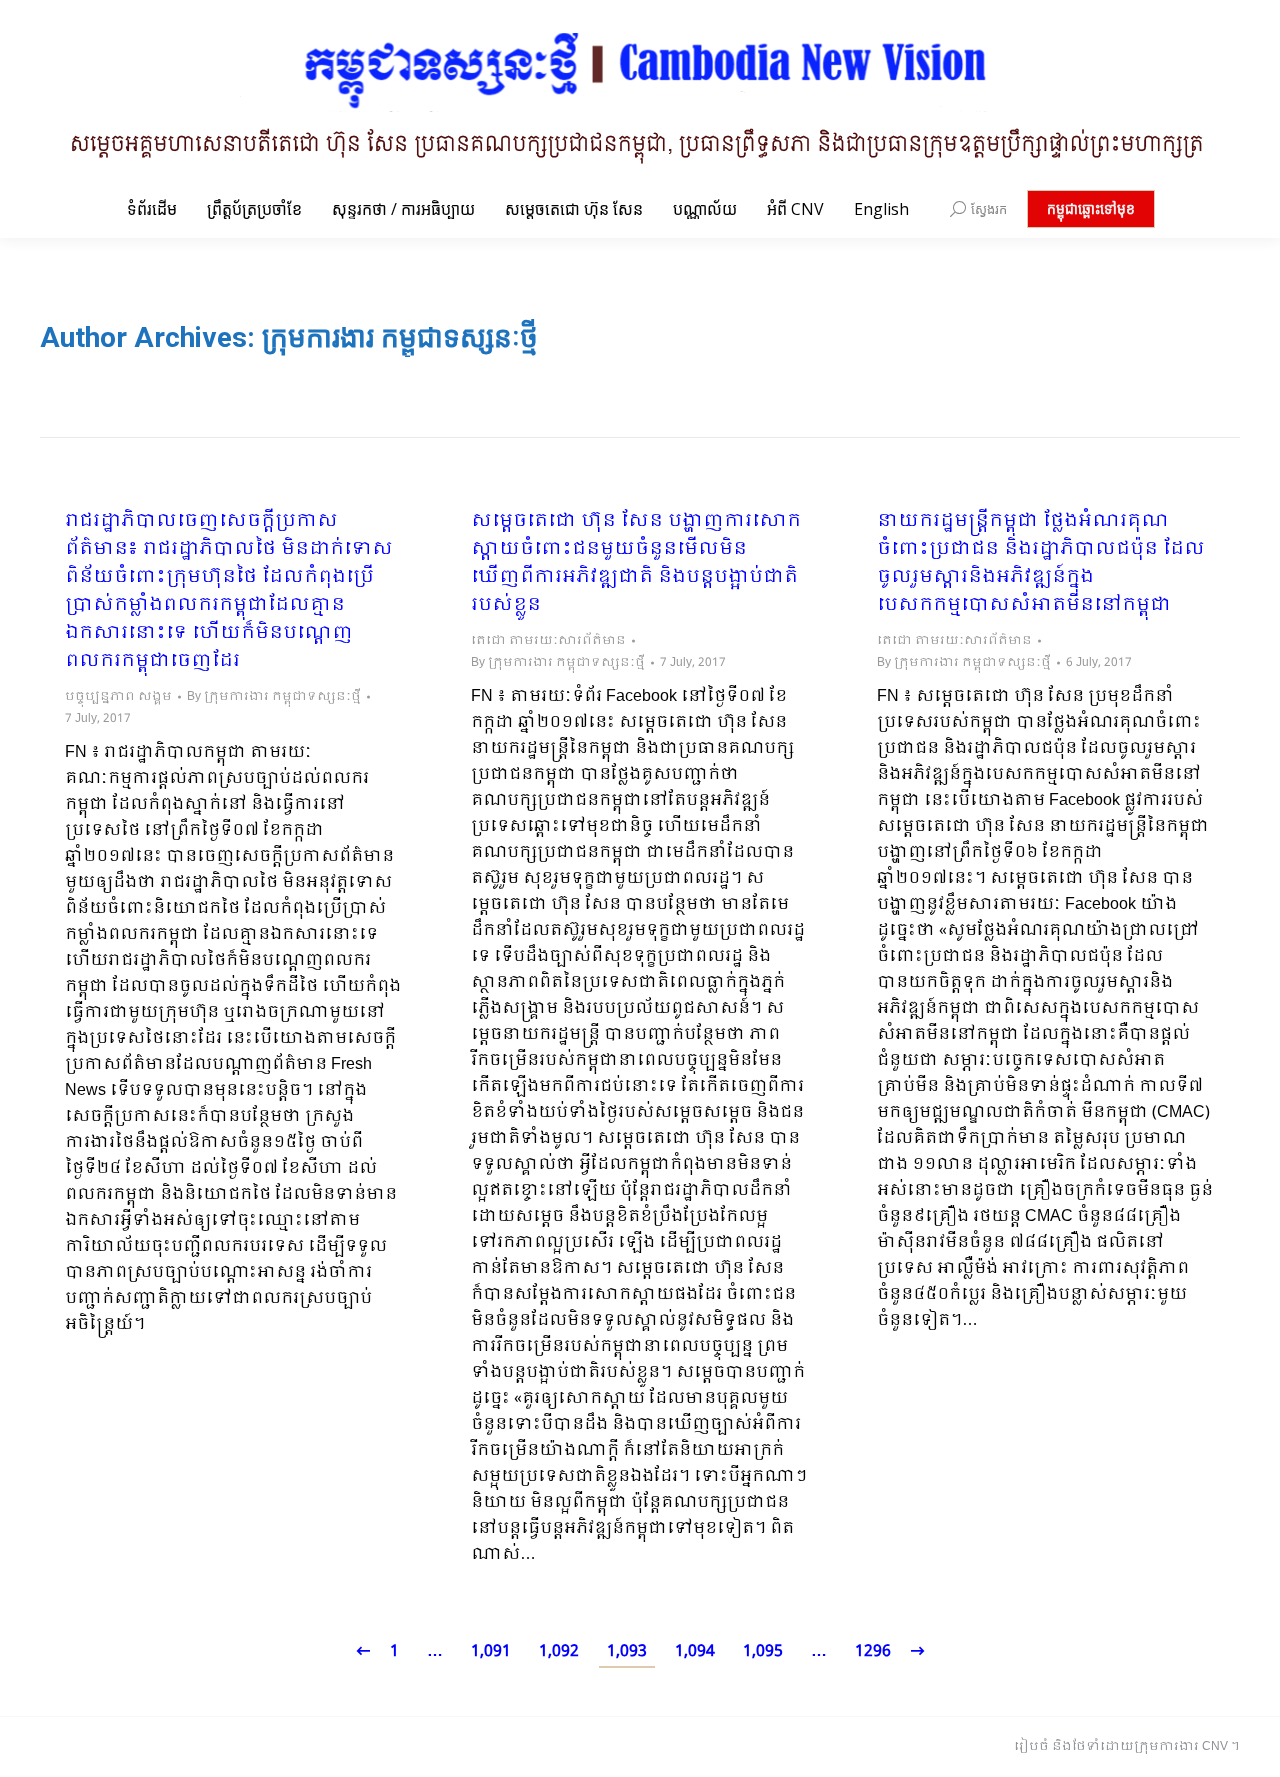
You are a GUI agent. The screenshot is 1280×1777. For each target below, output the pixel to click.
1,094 (695, 1651)
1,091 (491, 1651)
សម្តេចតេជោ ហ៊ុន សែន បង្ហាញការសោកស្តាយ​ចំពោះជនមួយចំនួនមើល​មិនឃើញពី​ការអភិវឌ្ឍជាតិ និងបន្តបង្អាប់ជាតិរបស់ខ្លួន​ (636, 564)
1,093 (627, 1651)
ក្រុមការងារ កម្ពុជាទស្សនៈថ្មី (400, 337)
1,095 (763, 1651)
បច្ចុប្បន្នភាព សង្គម (118, 697)
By (274, 697)
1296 (873, 1651)
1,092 (559, 1651)
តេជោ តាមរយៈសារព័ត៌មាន (548, 641)
